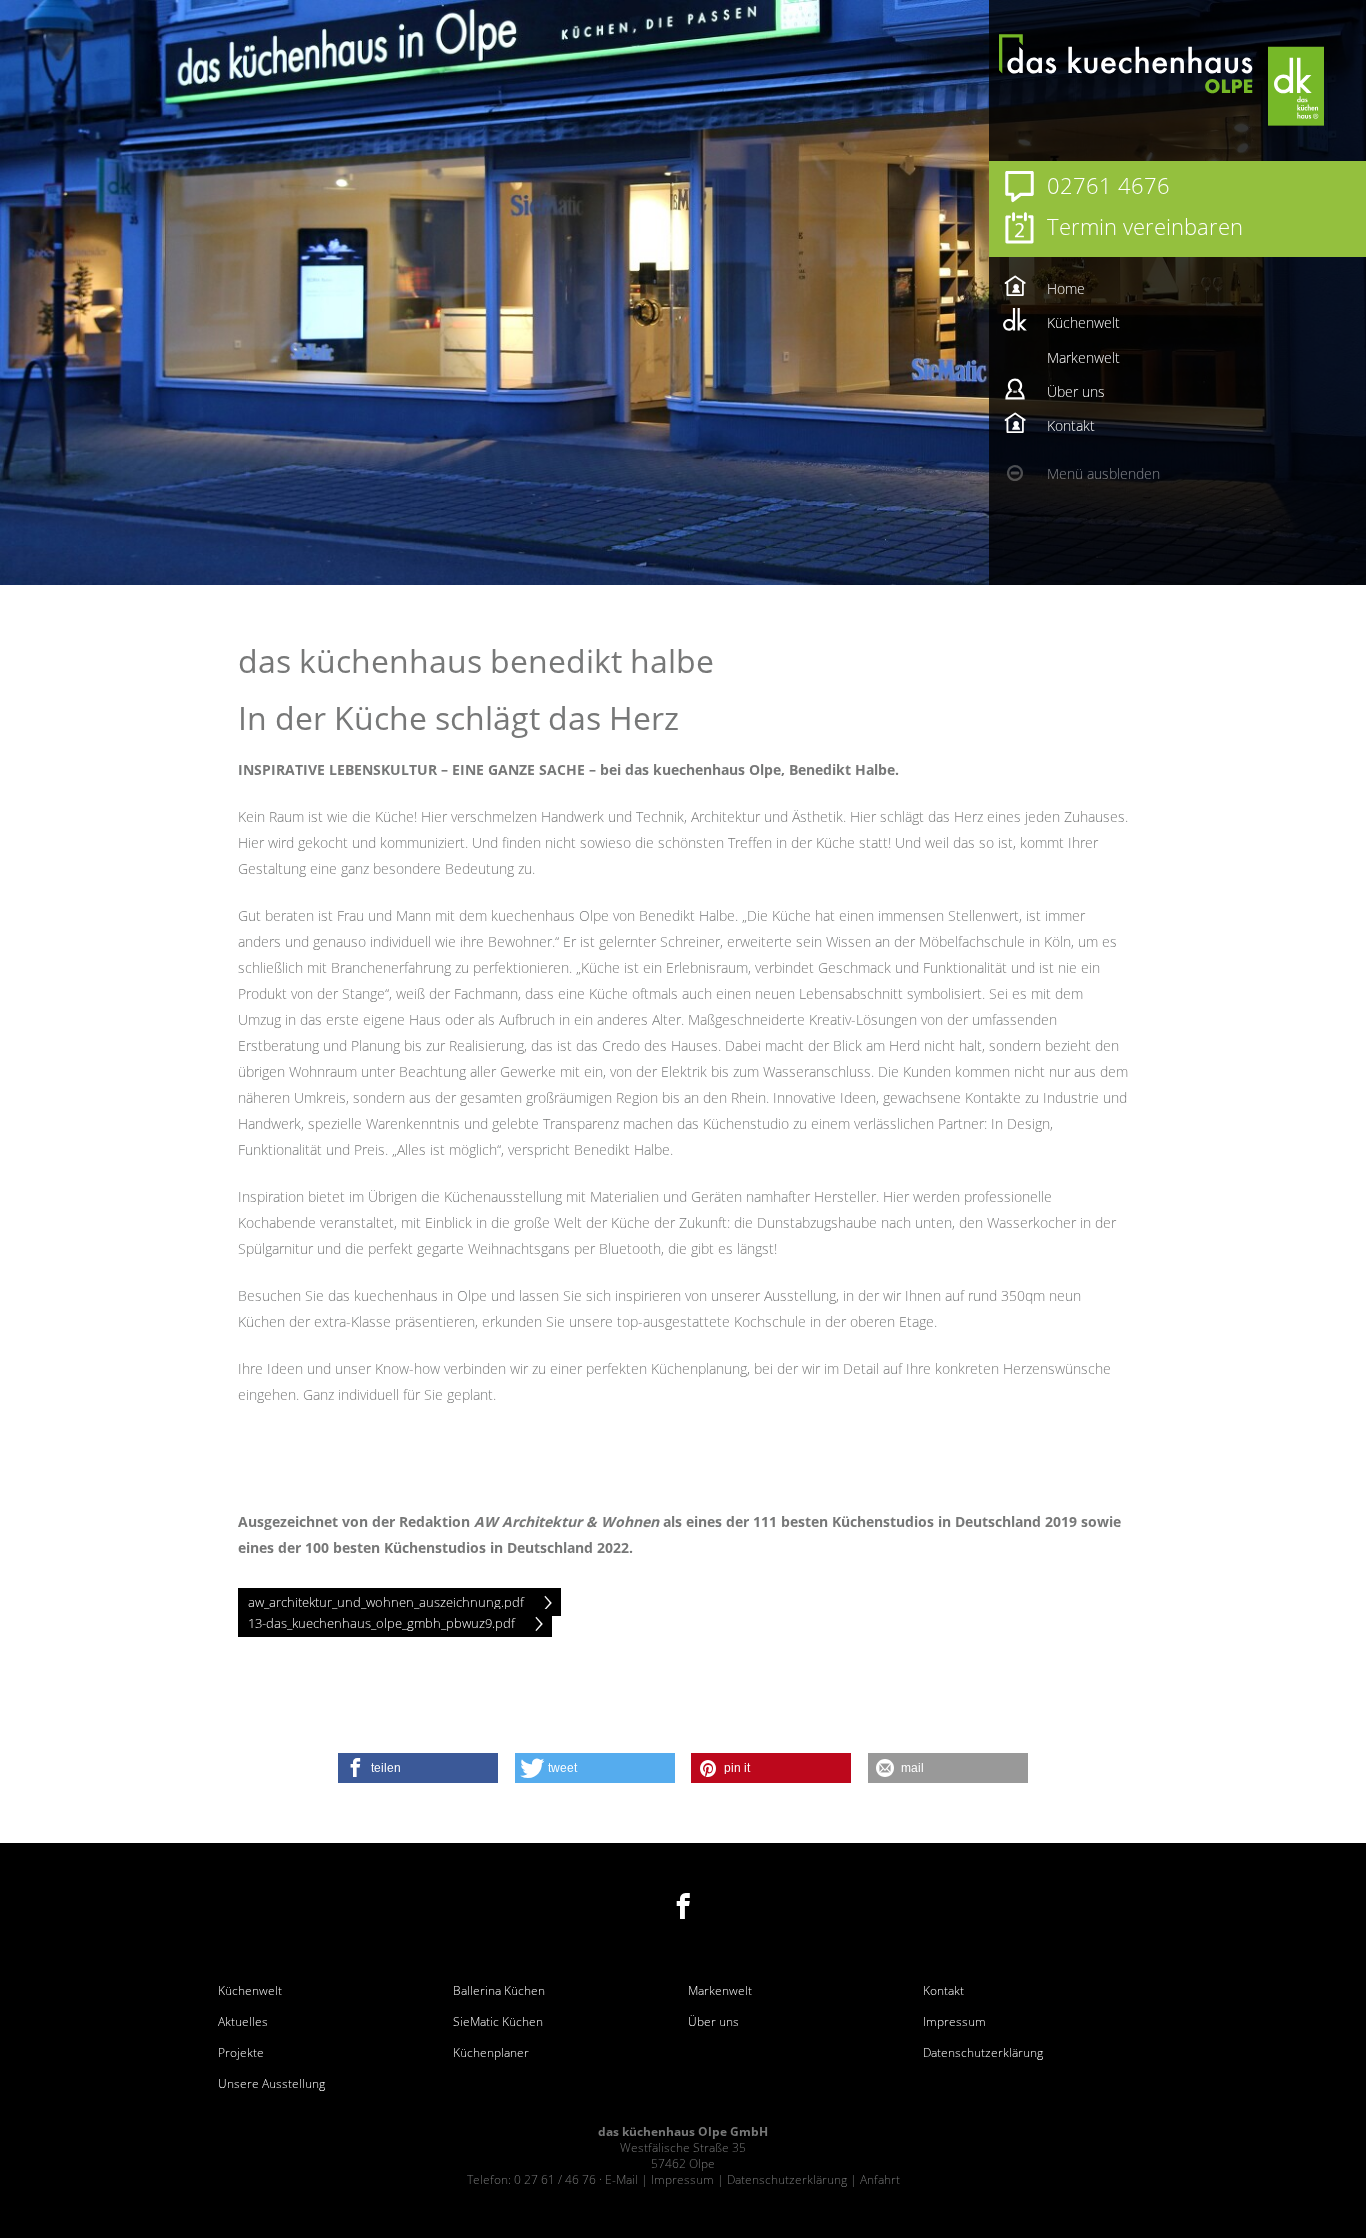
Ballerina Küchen (499, 1991)
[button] (418, 1768)
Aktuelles (243, 2022)
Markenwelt (720, 1991)
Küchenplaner (491, 2053)
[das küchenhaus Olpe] (1207, 80)
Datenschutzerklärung (983, 2053)
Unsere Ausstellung (271, 2084)
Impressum (954, 2022)
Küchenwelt (250, 1991)
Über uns (713, 2022)
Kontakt (943, 1991)
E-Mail (621, 2179)
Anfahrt (880, 2179)
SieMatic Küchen (498, 2022)
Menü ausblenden (1103, 473)
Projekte (241, 2053)
